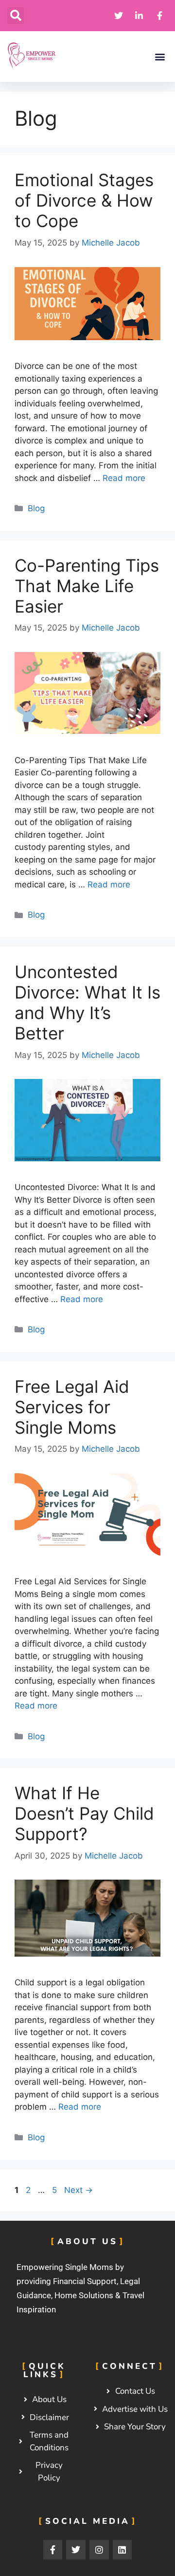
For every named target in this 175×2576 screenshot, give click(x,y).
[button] (16, 16)
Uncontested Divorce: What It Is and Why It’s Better (87, 1002)
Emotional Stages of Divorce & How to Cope (84, 200)
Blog (36, 508)
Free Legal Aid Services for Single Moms (72, 1407)
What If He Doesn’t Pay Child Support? (84, 1813)
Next (79, 2190)
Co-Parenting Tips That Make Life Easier (87, 586)
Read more (124, 478)
